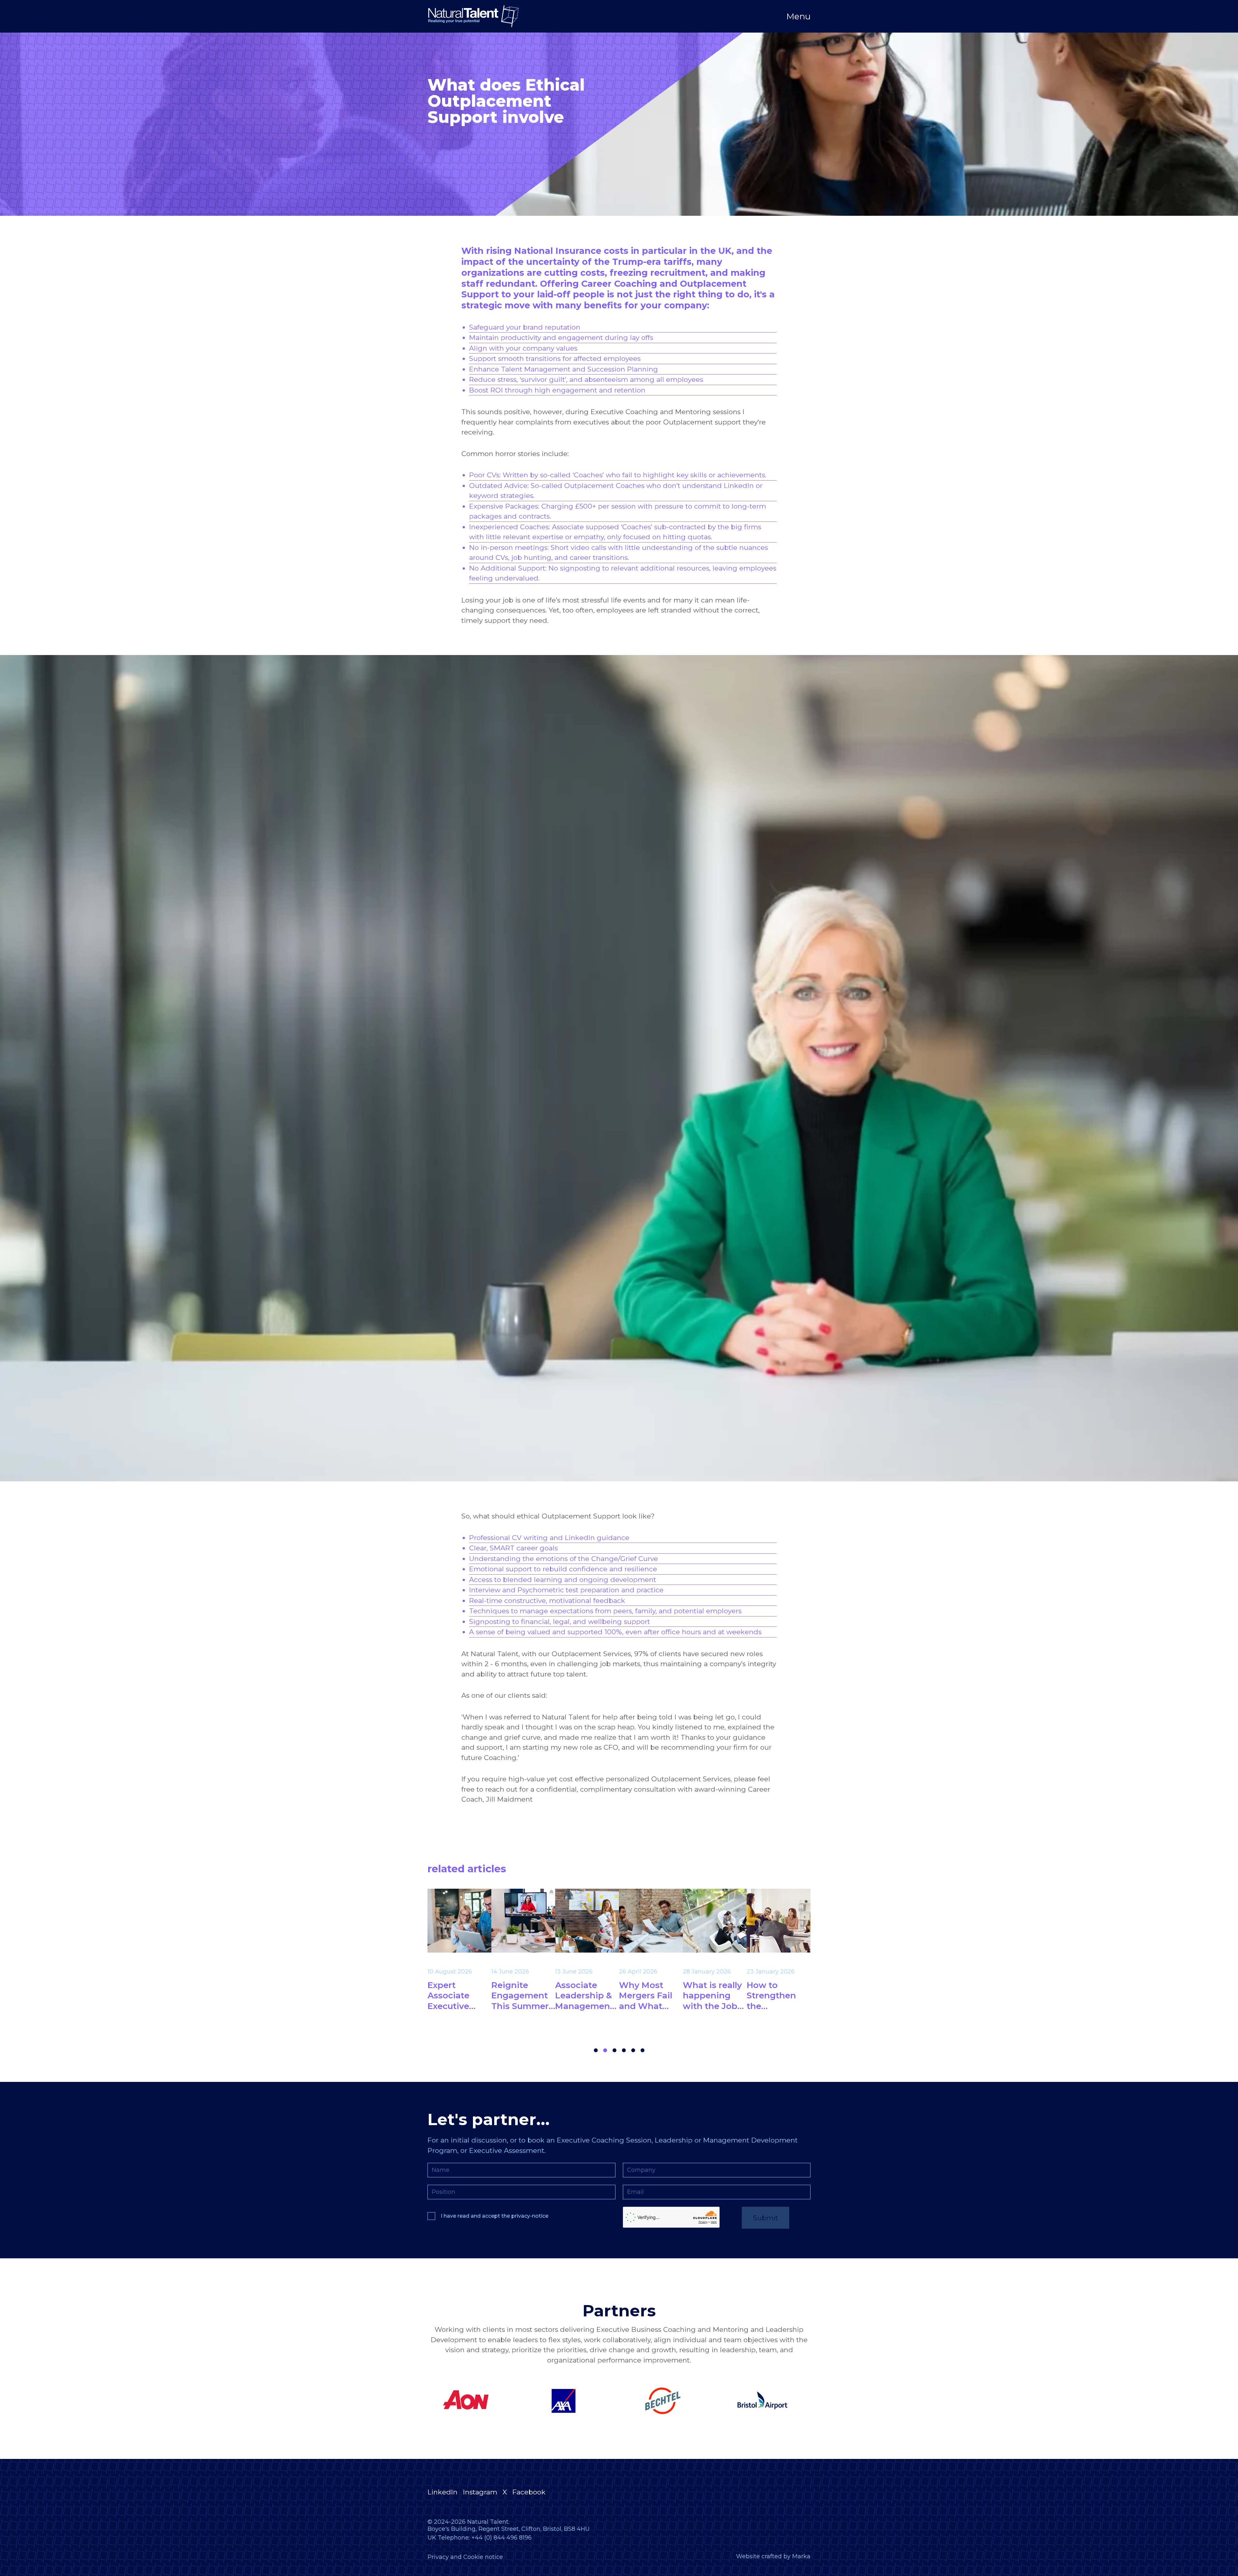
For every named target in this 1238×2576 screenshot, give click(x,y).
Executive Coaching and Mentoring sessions (666, 412)
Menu (798, 16)
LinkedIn (442, 2492)
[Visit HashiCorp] (768, 2401)
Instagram (480, 2492)
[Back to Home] (473, 16)
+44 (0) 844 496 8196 (501, 2538)
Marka (801, 2556)
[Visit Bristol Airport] (470, 2401)
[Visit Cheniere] (570, 2401)
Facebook (529, 2492)
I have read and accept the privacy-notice (495, 2216)
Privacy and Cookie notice (465, 2557)
